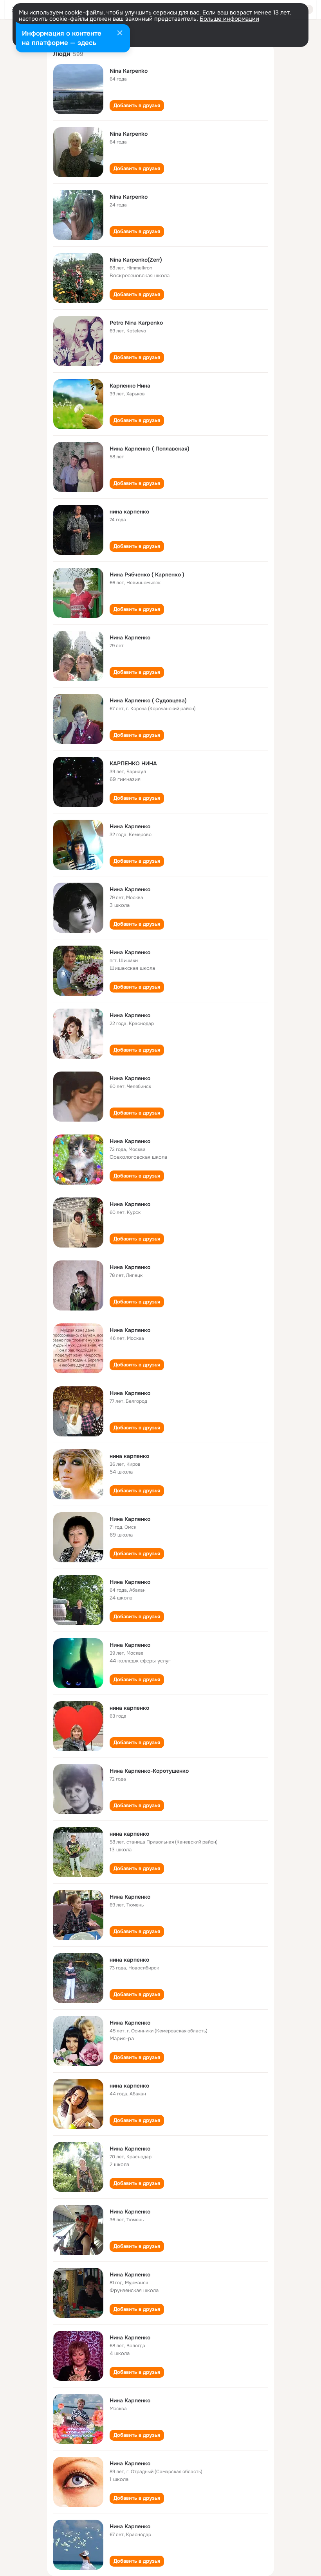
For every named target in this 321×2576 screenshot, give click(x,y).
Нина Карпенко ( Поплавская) (150, 449)
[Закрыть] (120, 34)
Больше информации (229, 19)
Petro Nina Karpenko (136, 323)
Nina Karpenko (129, 71)
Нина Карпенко (130, 637)
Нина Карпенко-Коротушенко (149, 1771)
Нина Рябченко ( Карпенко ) (147, 574)
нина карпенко (129, 512)
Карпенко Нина (130, 386)
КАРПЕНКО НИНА (133, 763)
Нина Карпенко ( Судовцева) (148, 700)
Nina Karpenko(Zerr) (136, 260)
